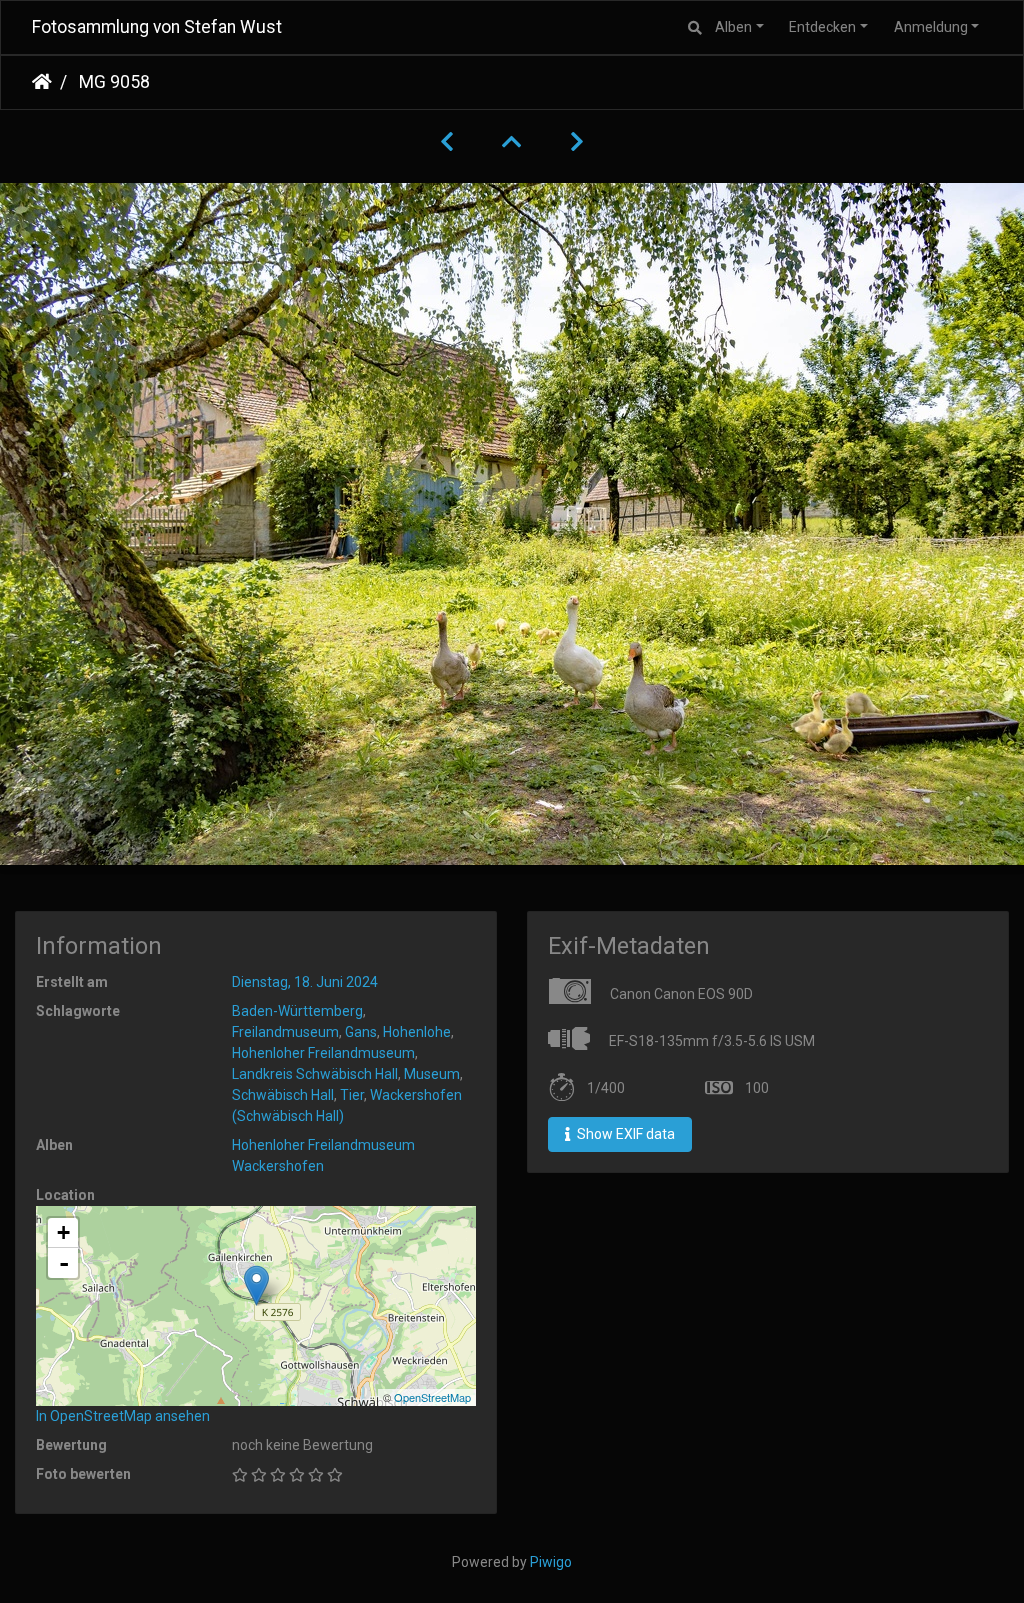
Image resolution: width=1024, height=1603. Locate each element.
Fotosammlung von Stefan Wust (157, 27)
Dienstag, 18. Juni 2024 (305, 982)
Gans (361, 1032)
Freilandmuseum (285, 1032)
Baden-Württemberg (297, 1011)
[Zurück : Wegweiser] (447, 142)
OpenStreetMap (432, 1397)
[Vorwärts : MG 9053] (577, 142)
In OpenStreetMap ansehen (123, 1416)
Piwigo (551, 1562)
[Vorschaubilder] (512, 142)
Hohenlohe (417, 1032)
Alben (733, 27)
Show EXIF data (624, 1134)
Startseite (42, 82)
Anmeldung (931, 27)
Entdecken (822, 27)
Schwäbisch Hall (283, 1095)
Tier (352, 1095)
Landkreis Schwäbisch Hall (315, 1074)
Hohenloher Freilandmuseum (323, 1053)
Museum (432, 1074)
